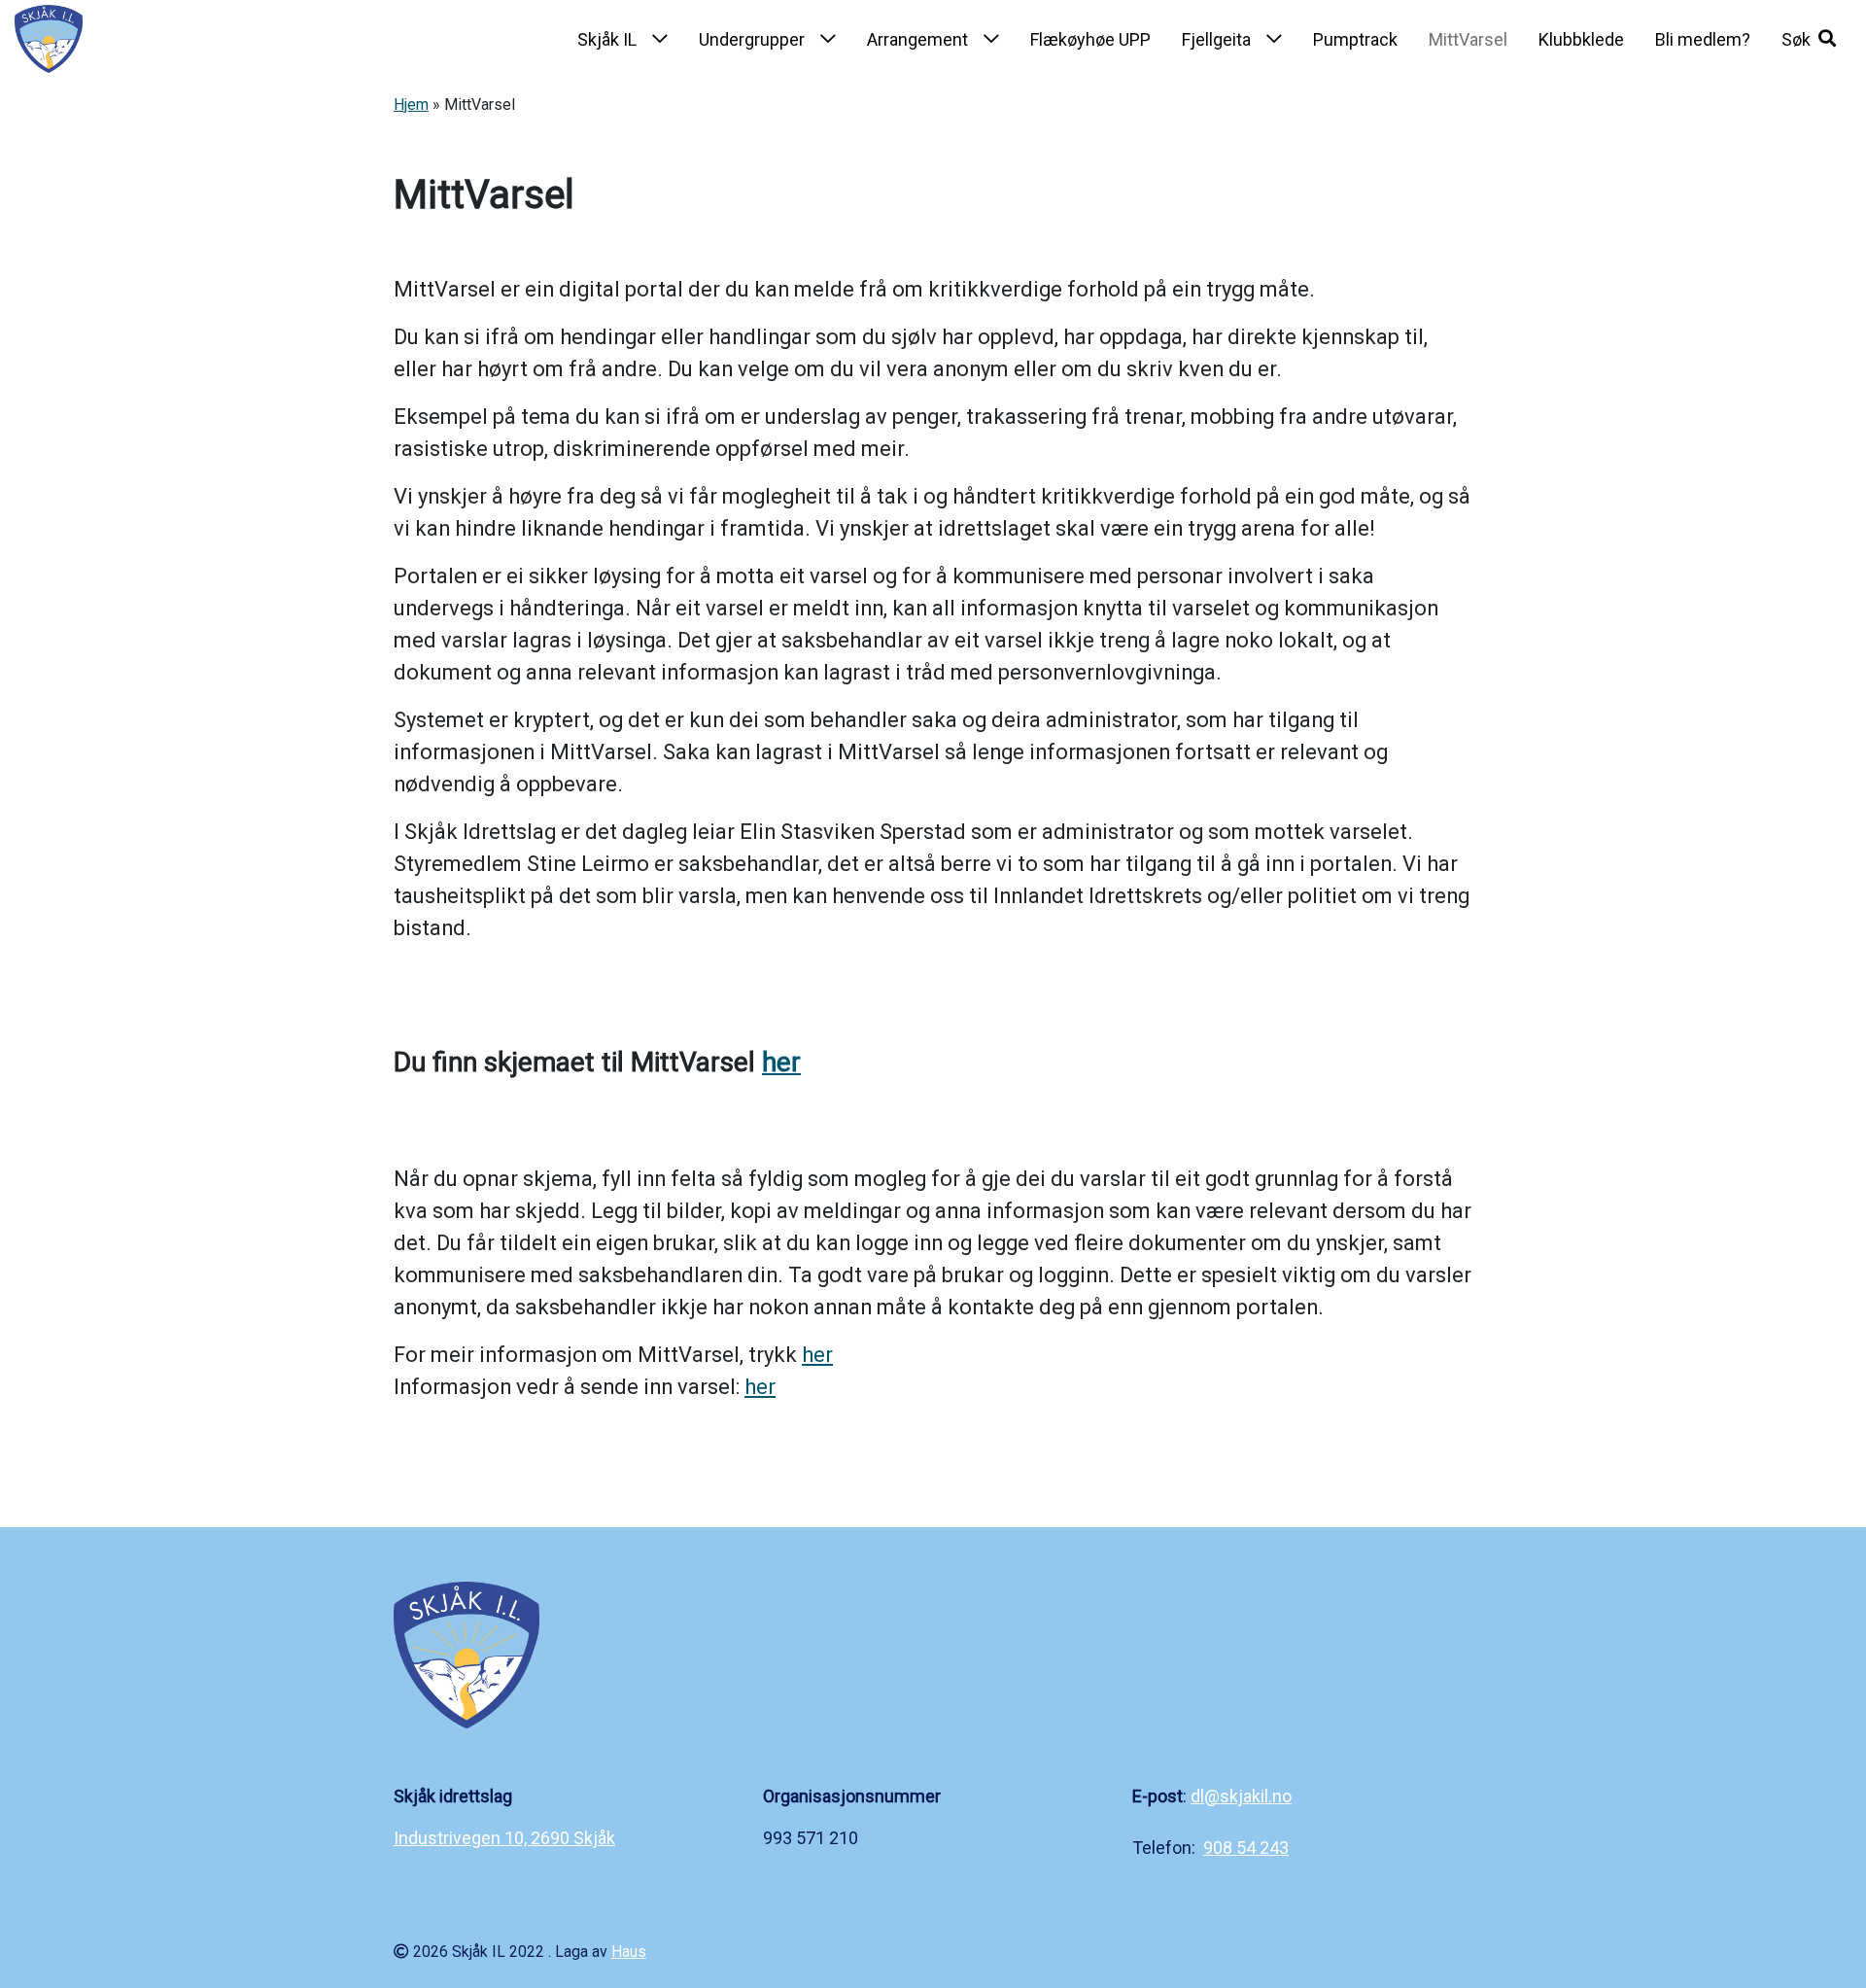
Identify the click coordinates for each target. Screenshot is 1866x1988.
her (781, 1062)
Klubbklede (1581, 39)
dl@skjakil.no (1241, 1796)
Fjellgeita (1216, 39)
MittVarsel (1468, 39)
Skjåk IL (607, 39)
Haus (629, 1952)
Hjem (411, 105)
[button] (1809, 39)
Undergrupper (752, 39)
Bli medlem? (1703, 39)
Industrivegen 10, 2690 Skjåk (504, 1838)
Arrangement (917, 39)
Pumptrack (1355, 39)
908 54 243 (1246, 1848)
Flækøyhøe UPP (1090, 39)
